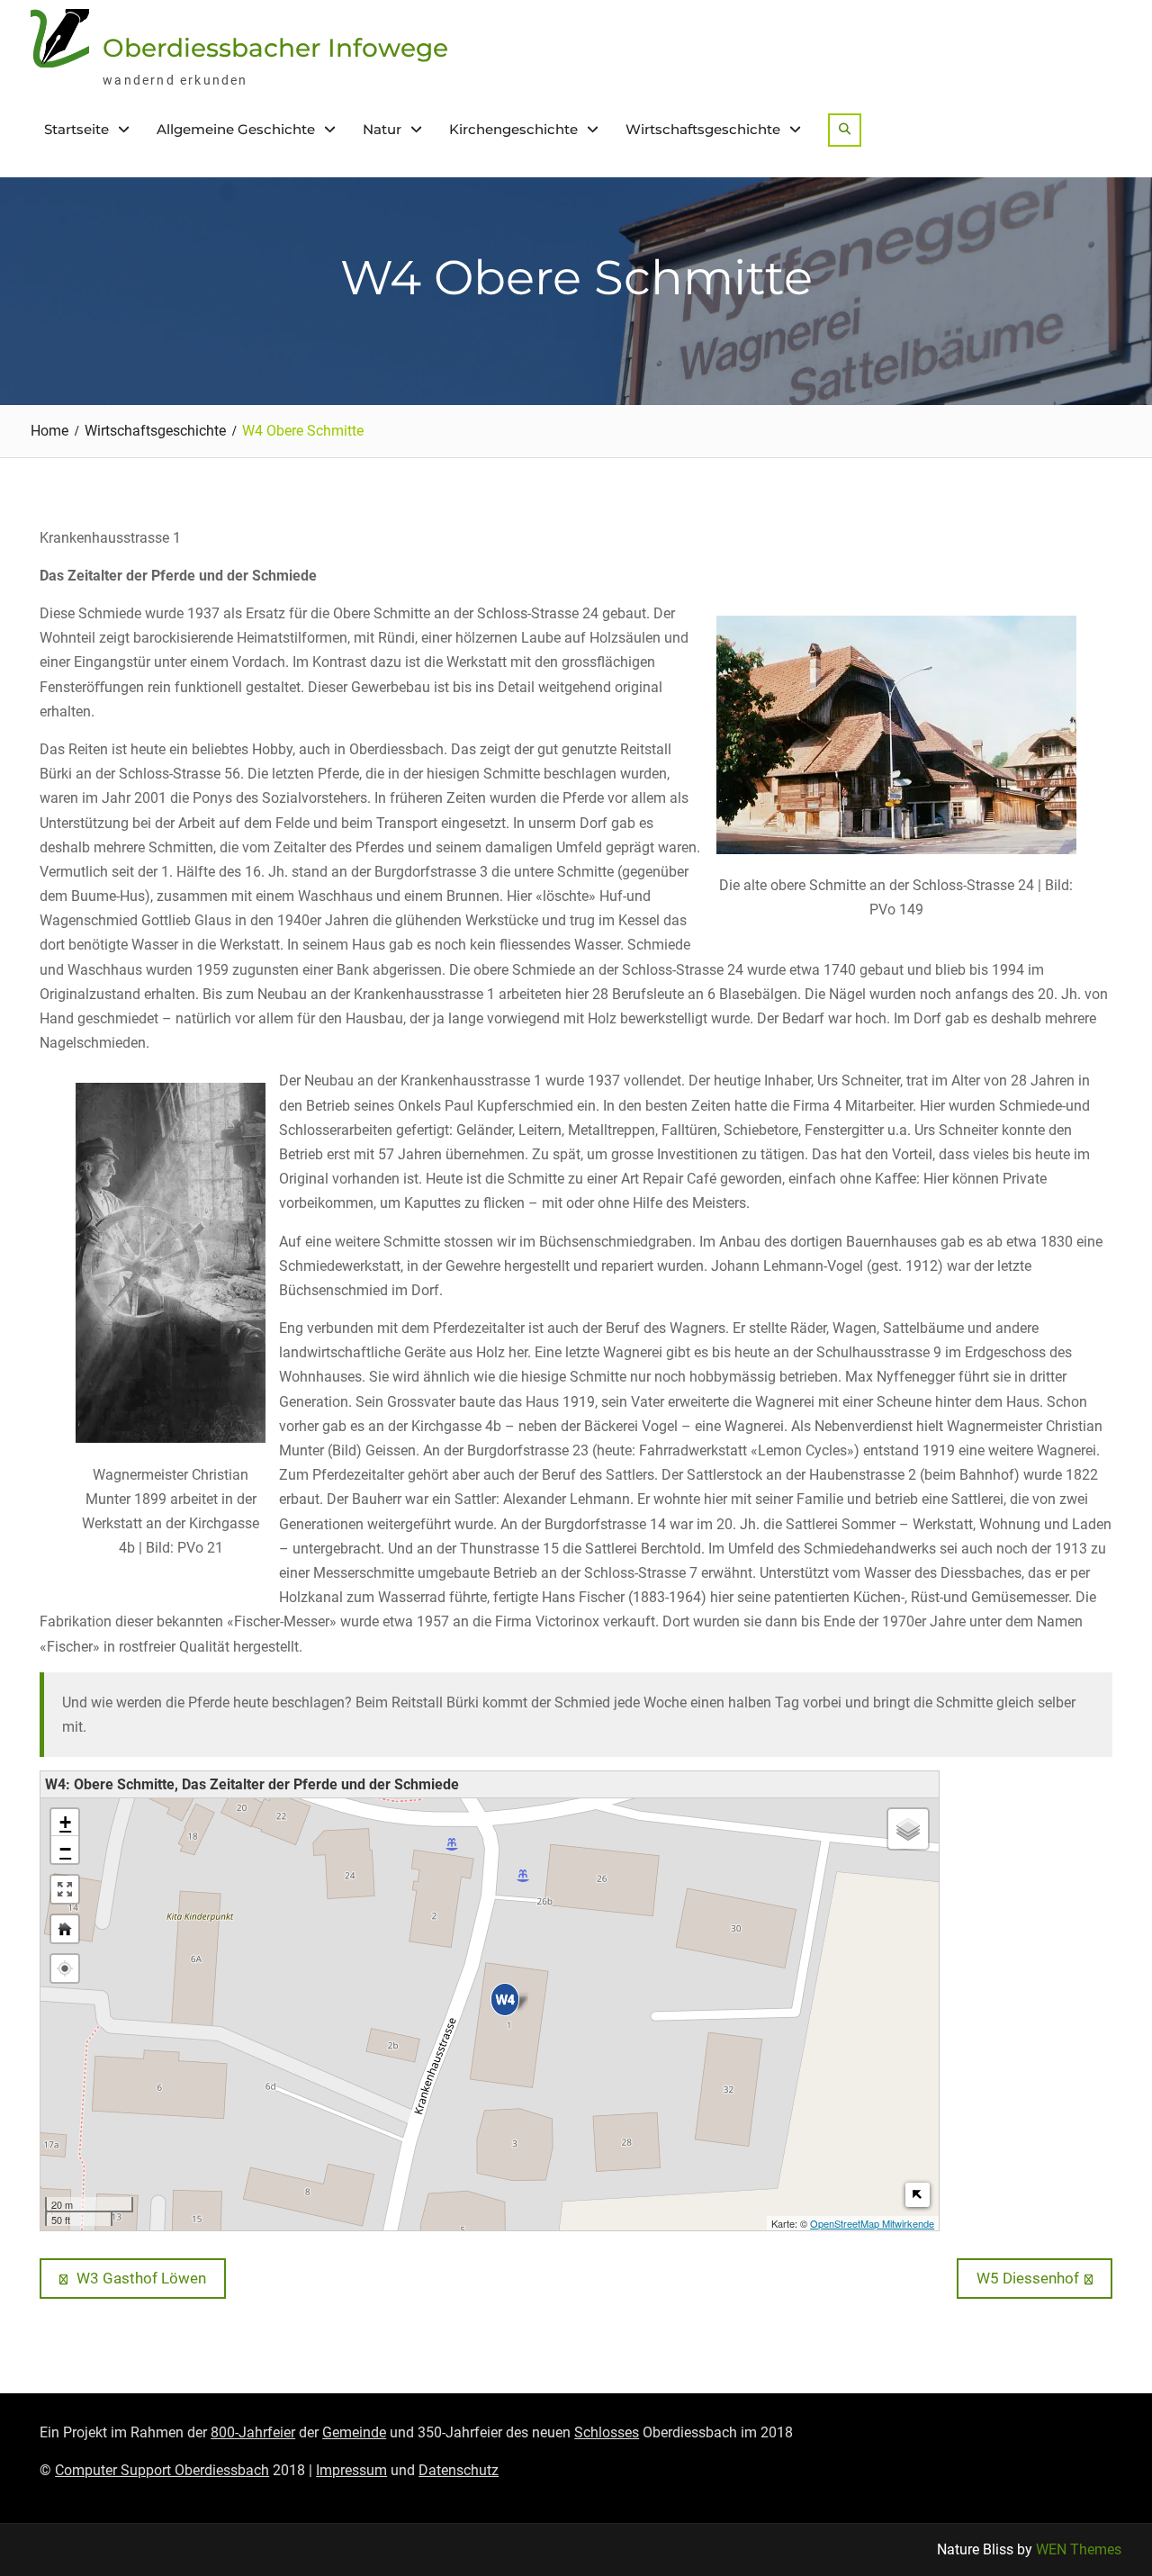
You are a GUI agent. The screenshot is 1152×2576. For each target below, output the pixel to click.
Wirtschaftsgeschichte (703, 129)
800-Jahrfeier (253, 2432)
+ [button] (65, 1822)
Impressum (351, 2470)
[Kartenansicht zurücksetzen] (65, 1929)
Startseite (76, 129)
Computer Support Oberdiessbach (162, 2470)
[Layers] (908, 1829)
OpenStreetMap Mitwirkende (872, 2223)
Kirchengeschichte (513, 129)
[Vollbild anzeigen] (65, 1889)
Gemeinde (354, 2432)
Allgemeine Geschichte (236, 129)
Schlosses (607, 2432)
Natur (382, 129)
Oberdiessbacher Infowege (275, 48)
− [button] (65, 1849)
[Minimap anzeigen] (918, 2195)
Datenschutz (459, 2470)
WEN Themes (1079, 2549)
